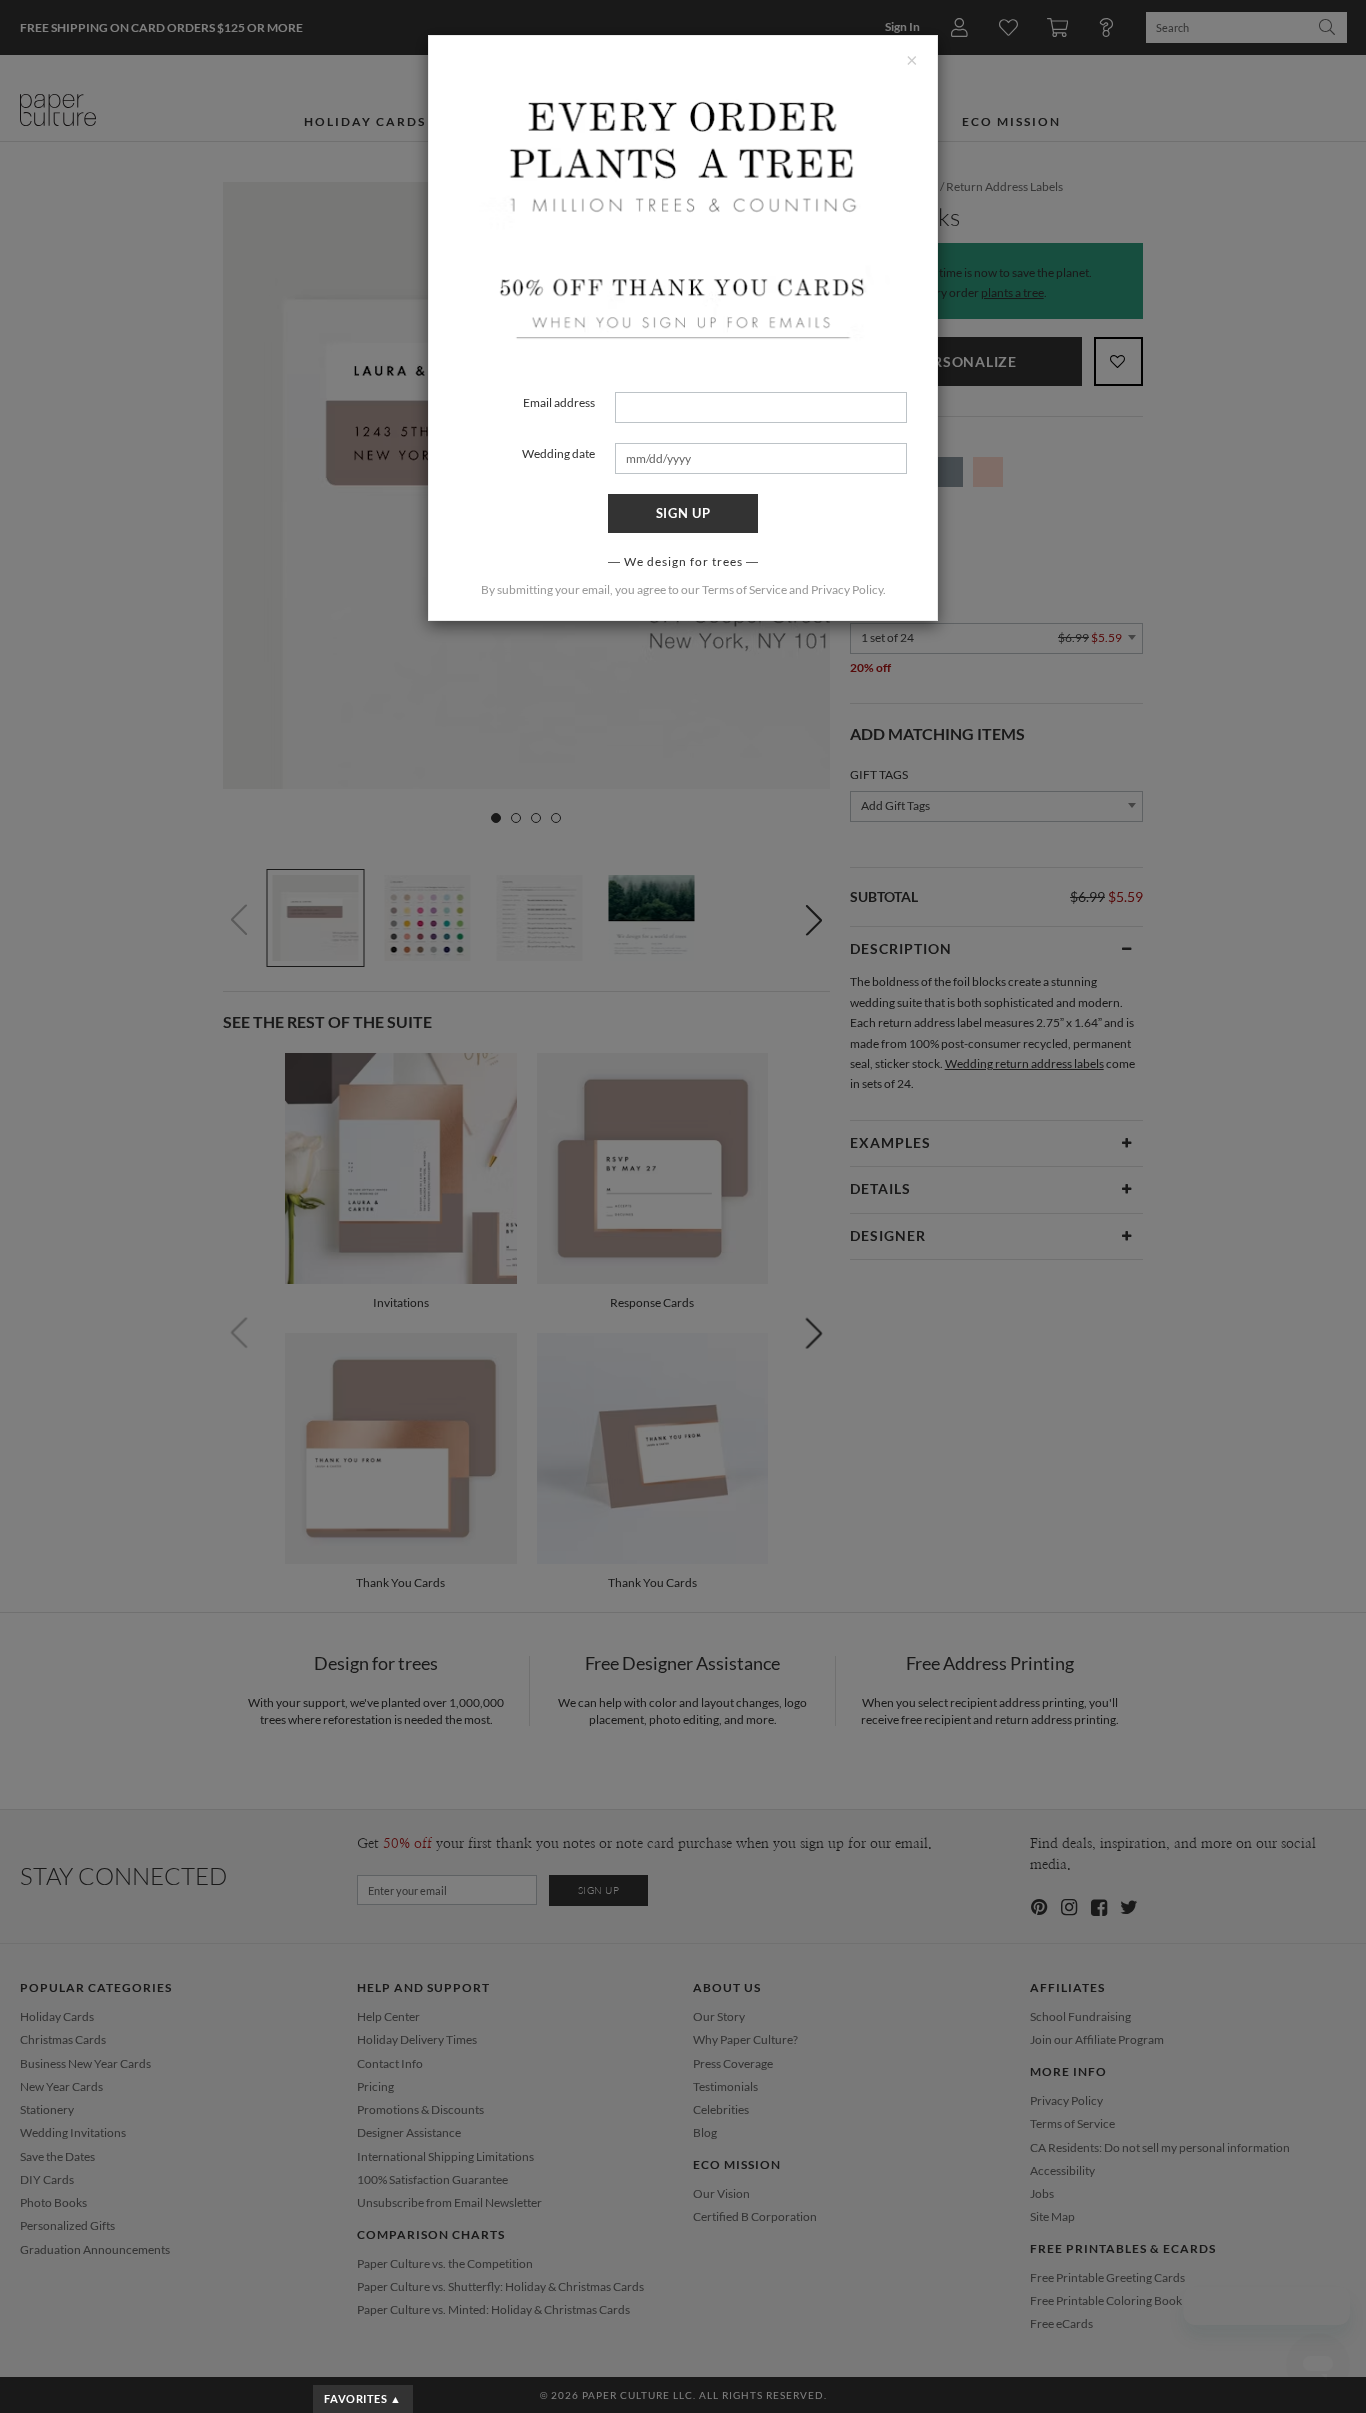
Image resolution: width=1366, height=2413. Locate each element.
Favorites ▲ (362, 2398)
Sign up (683, 513)
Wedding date (558, 453)
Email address (559, 402)
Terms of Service (744, 589)
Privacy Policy (847, 589)
